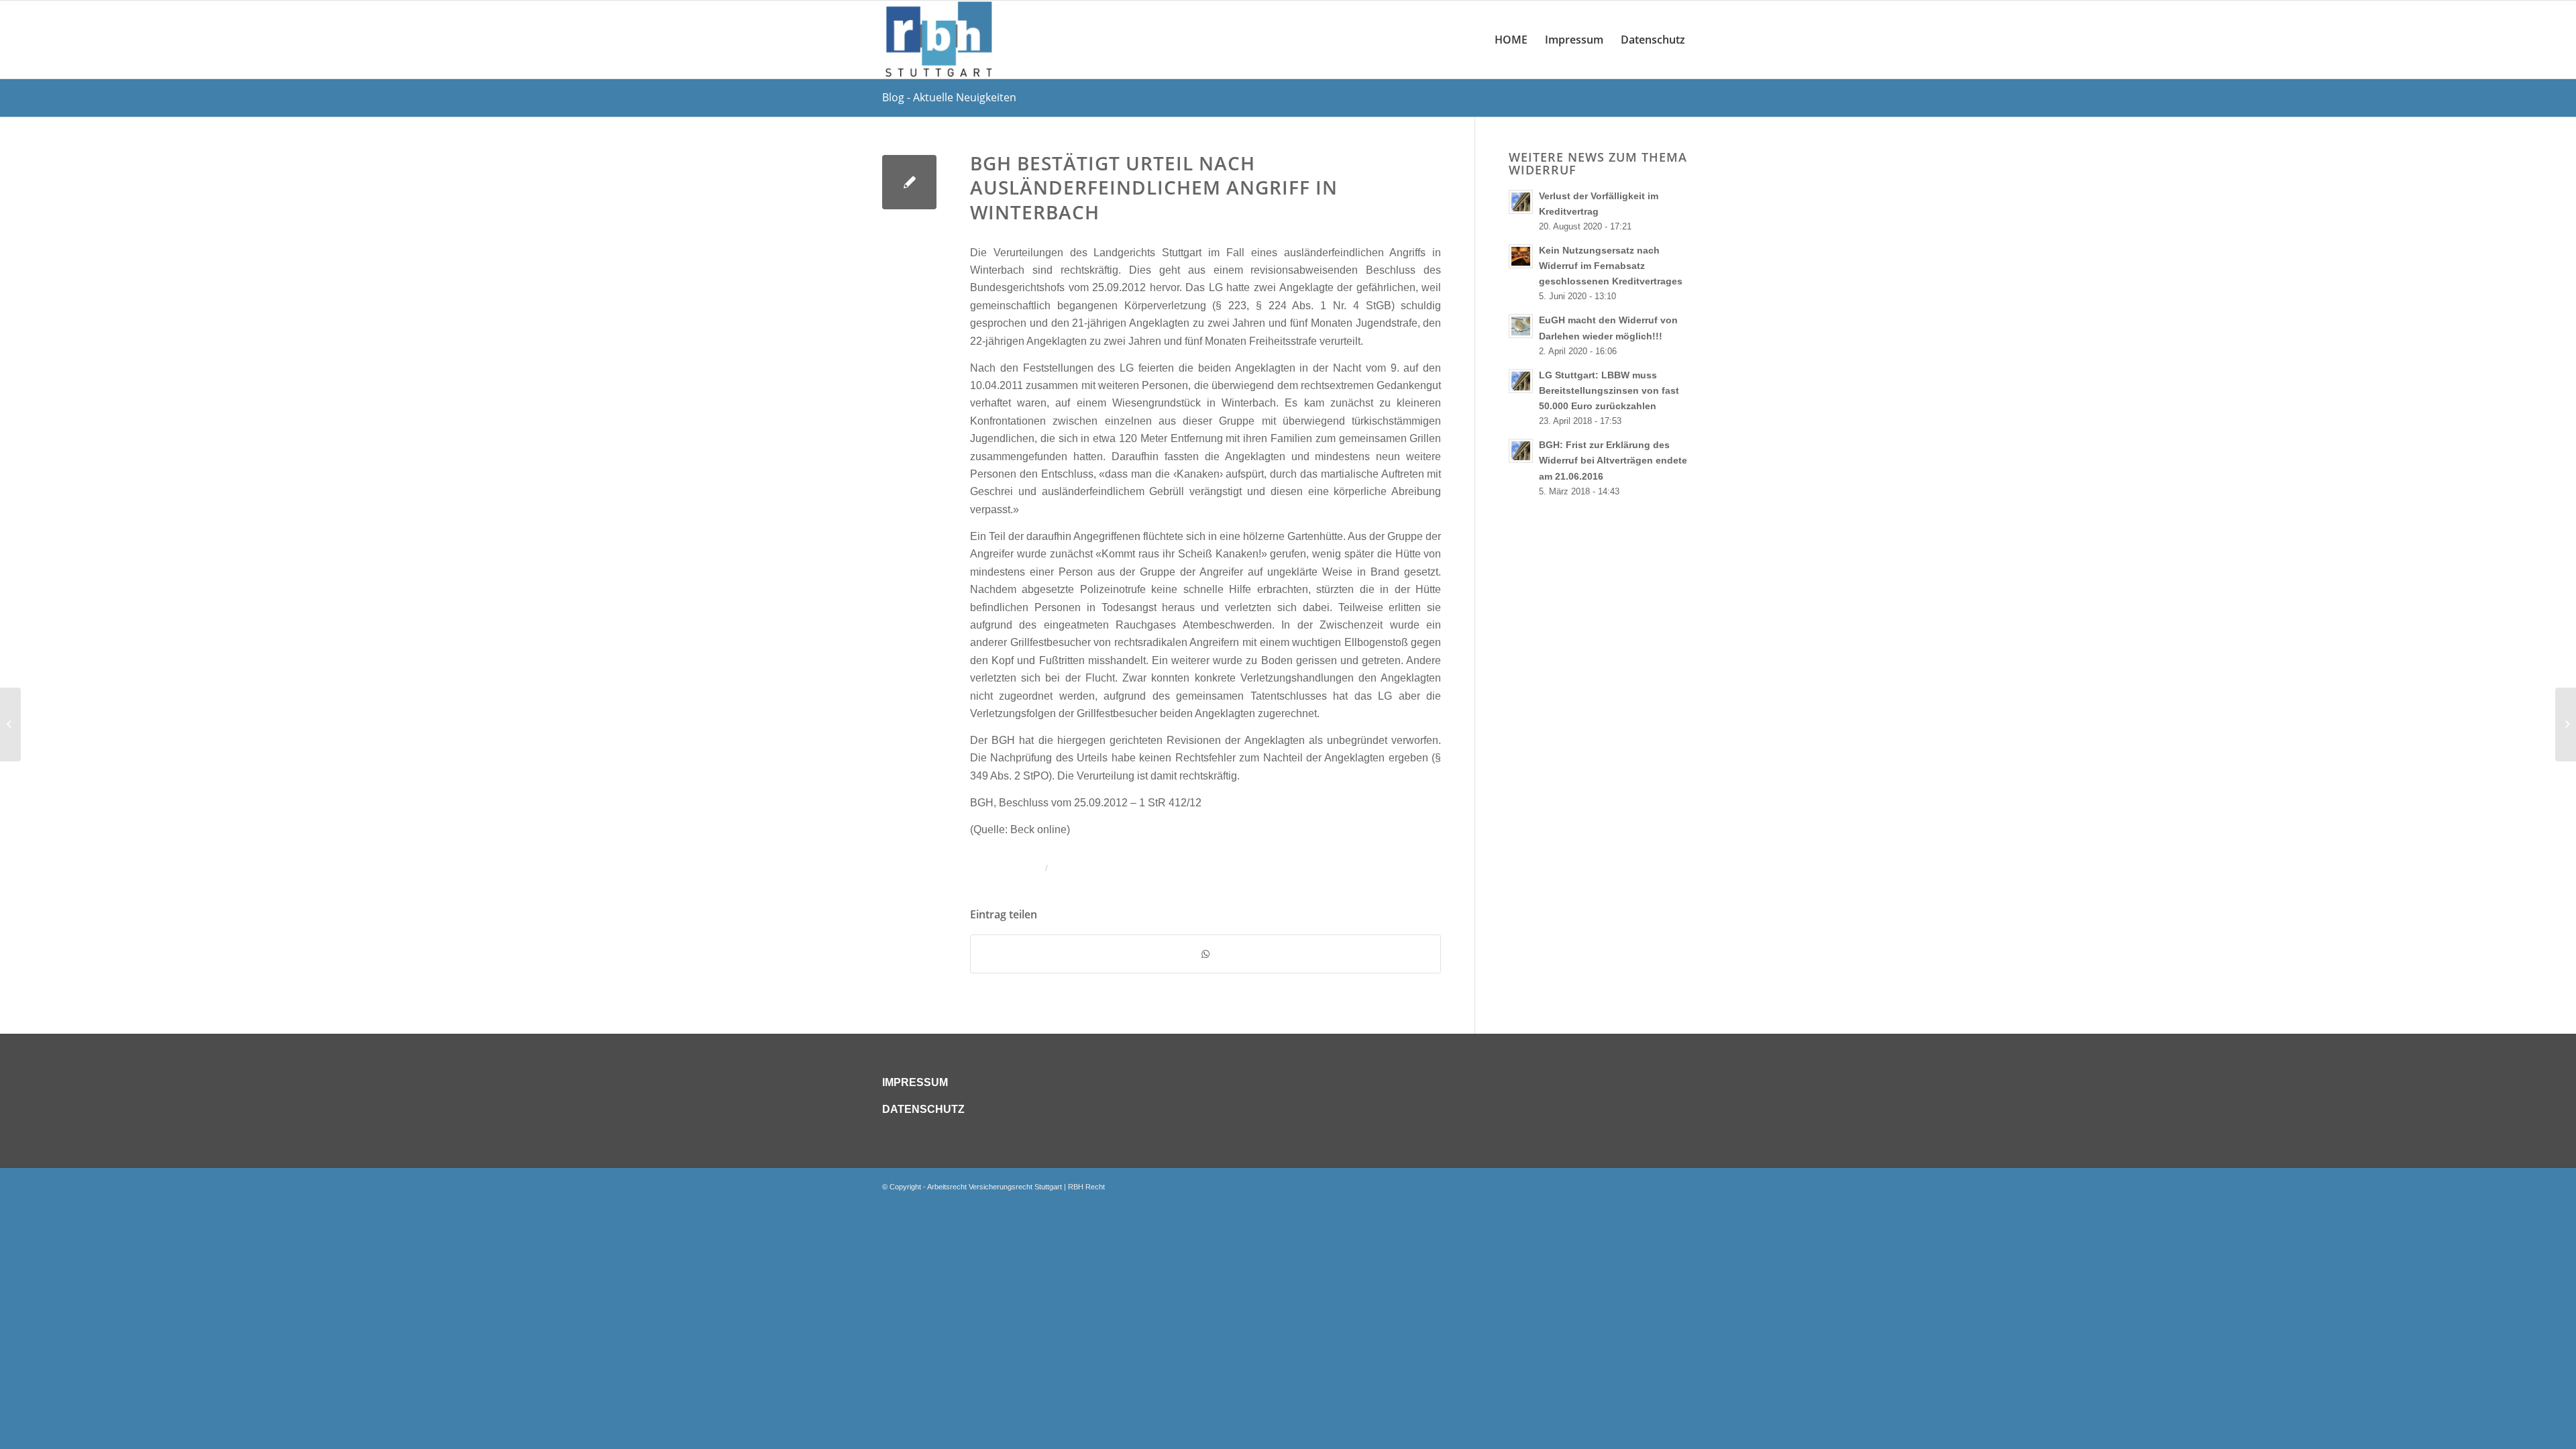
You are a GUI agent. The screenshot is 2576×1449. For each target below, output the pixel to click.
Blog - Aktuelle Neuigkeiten (949, 97)
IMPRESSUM (915, 1082)
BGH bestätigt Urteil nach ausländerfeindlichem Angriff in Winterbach (1154, 187)
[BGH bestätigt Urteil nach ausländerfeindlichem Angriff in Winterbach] (909, 182)
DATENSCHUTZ (923, 1109)
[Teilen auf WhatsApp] (1205, 954)
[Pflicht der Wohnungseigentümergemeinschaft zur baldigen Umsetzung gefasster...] (10, 724)
